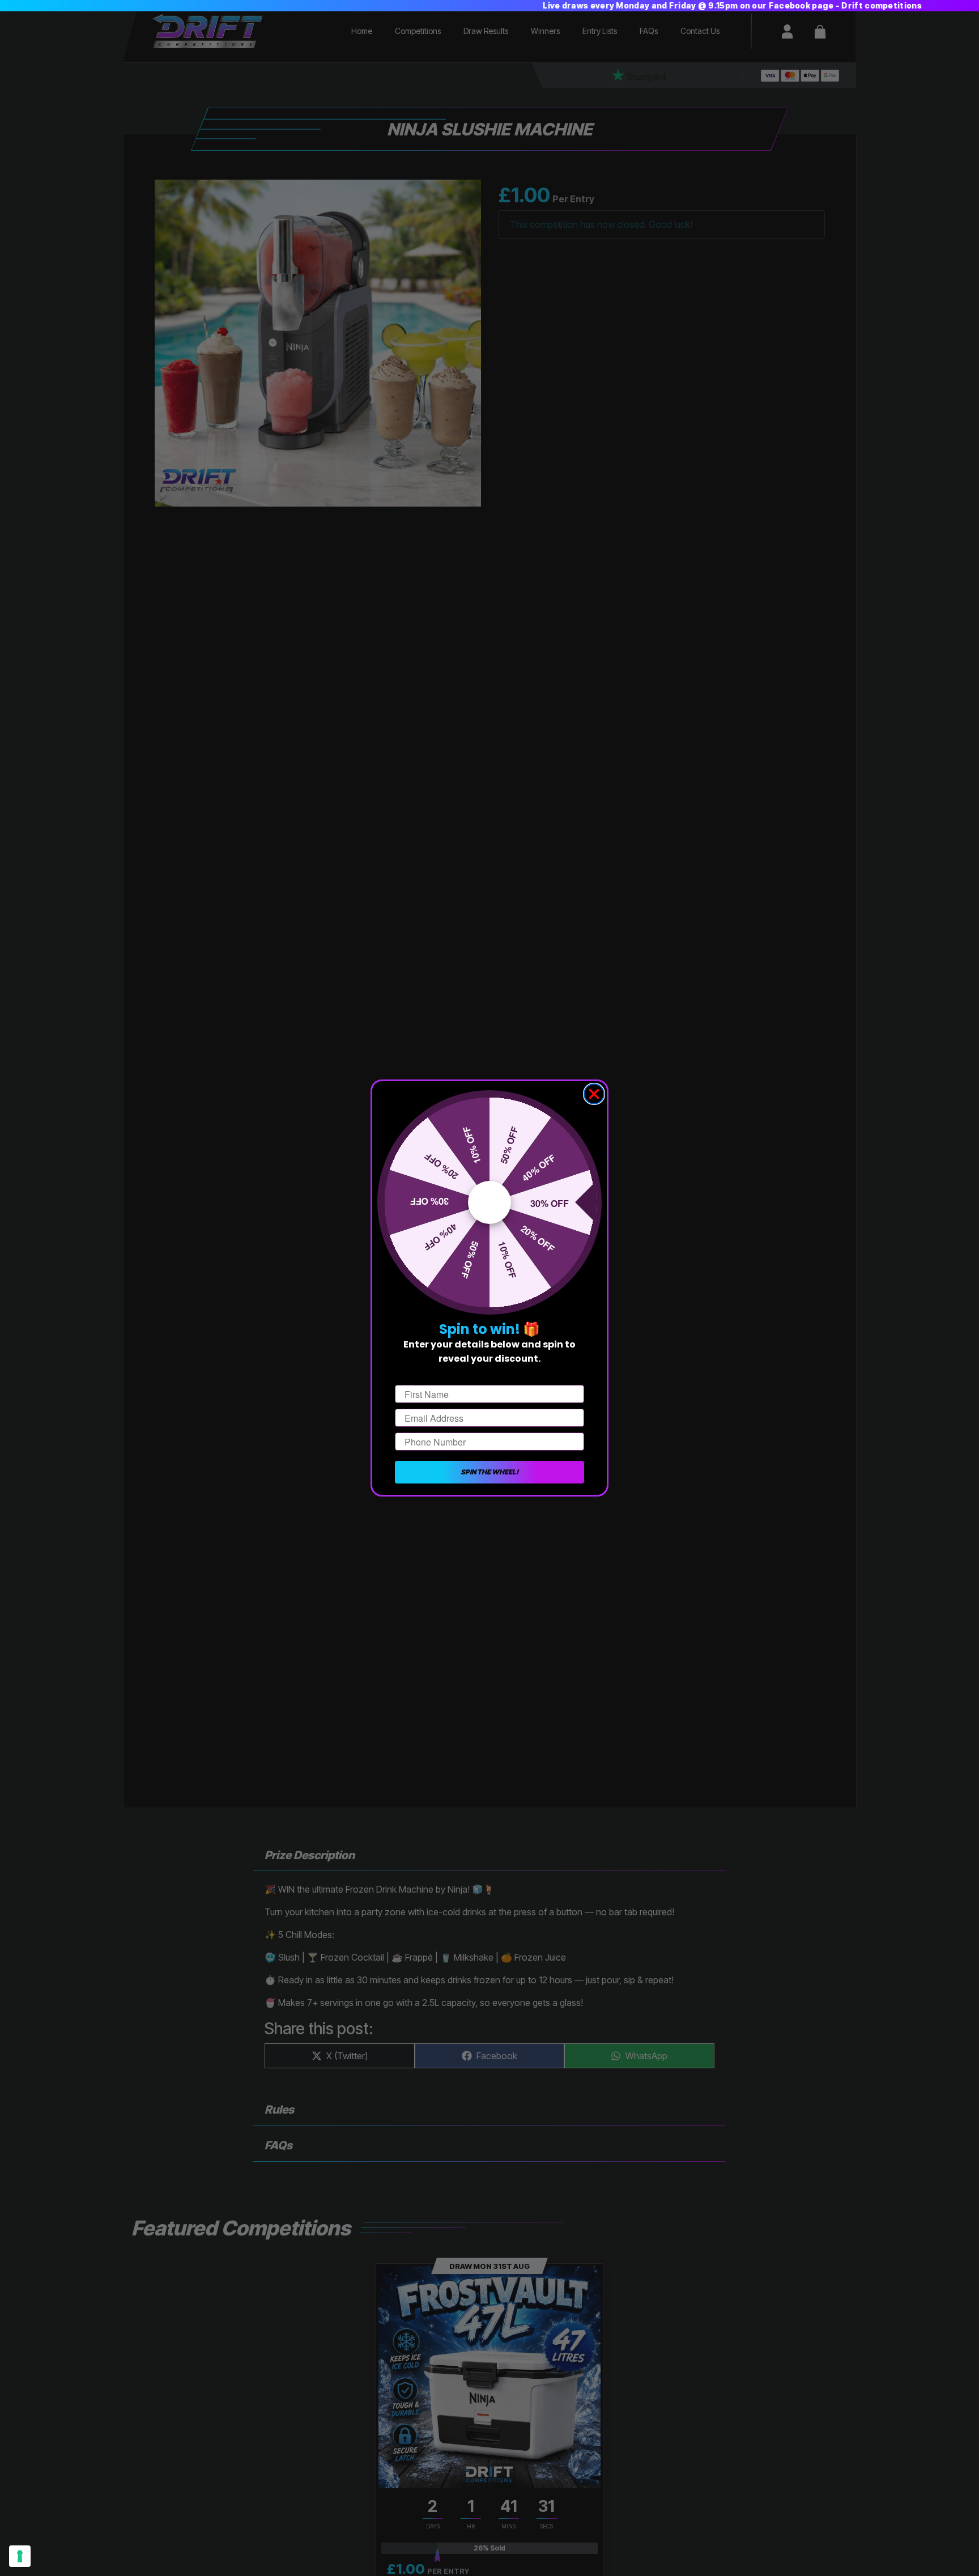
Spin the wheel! (489, 1472)
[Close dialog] (594, 1094)
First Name (418, 1375)
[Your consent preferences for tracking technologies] (20, 2556)
